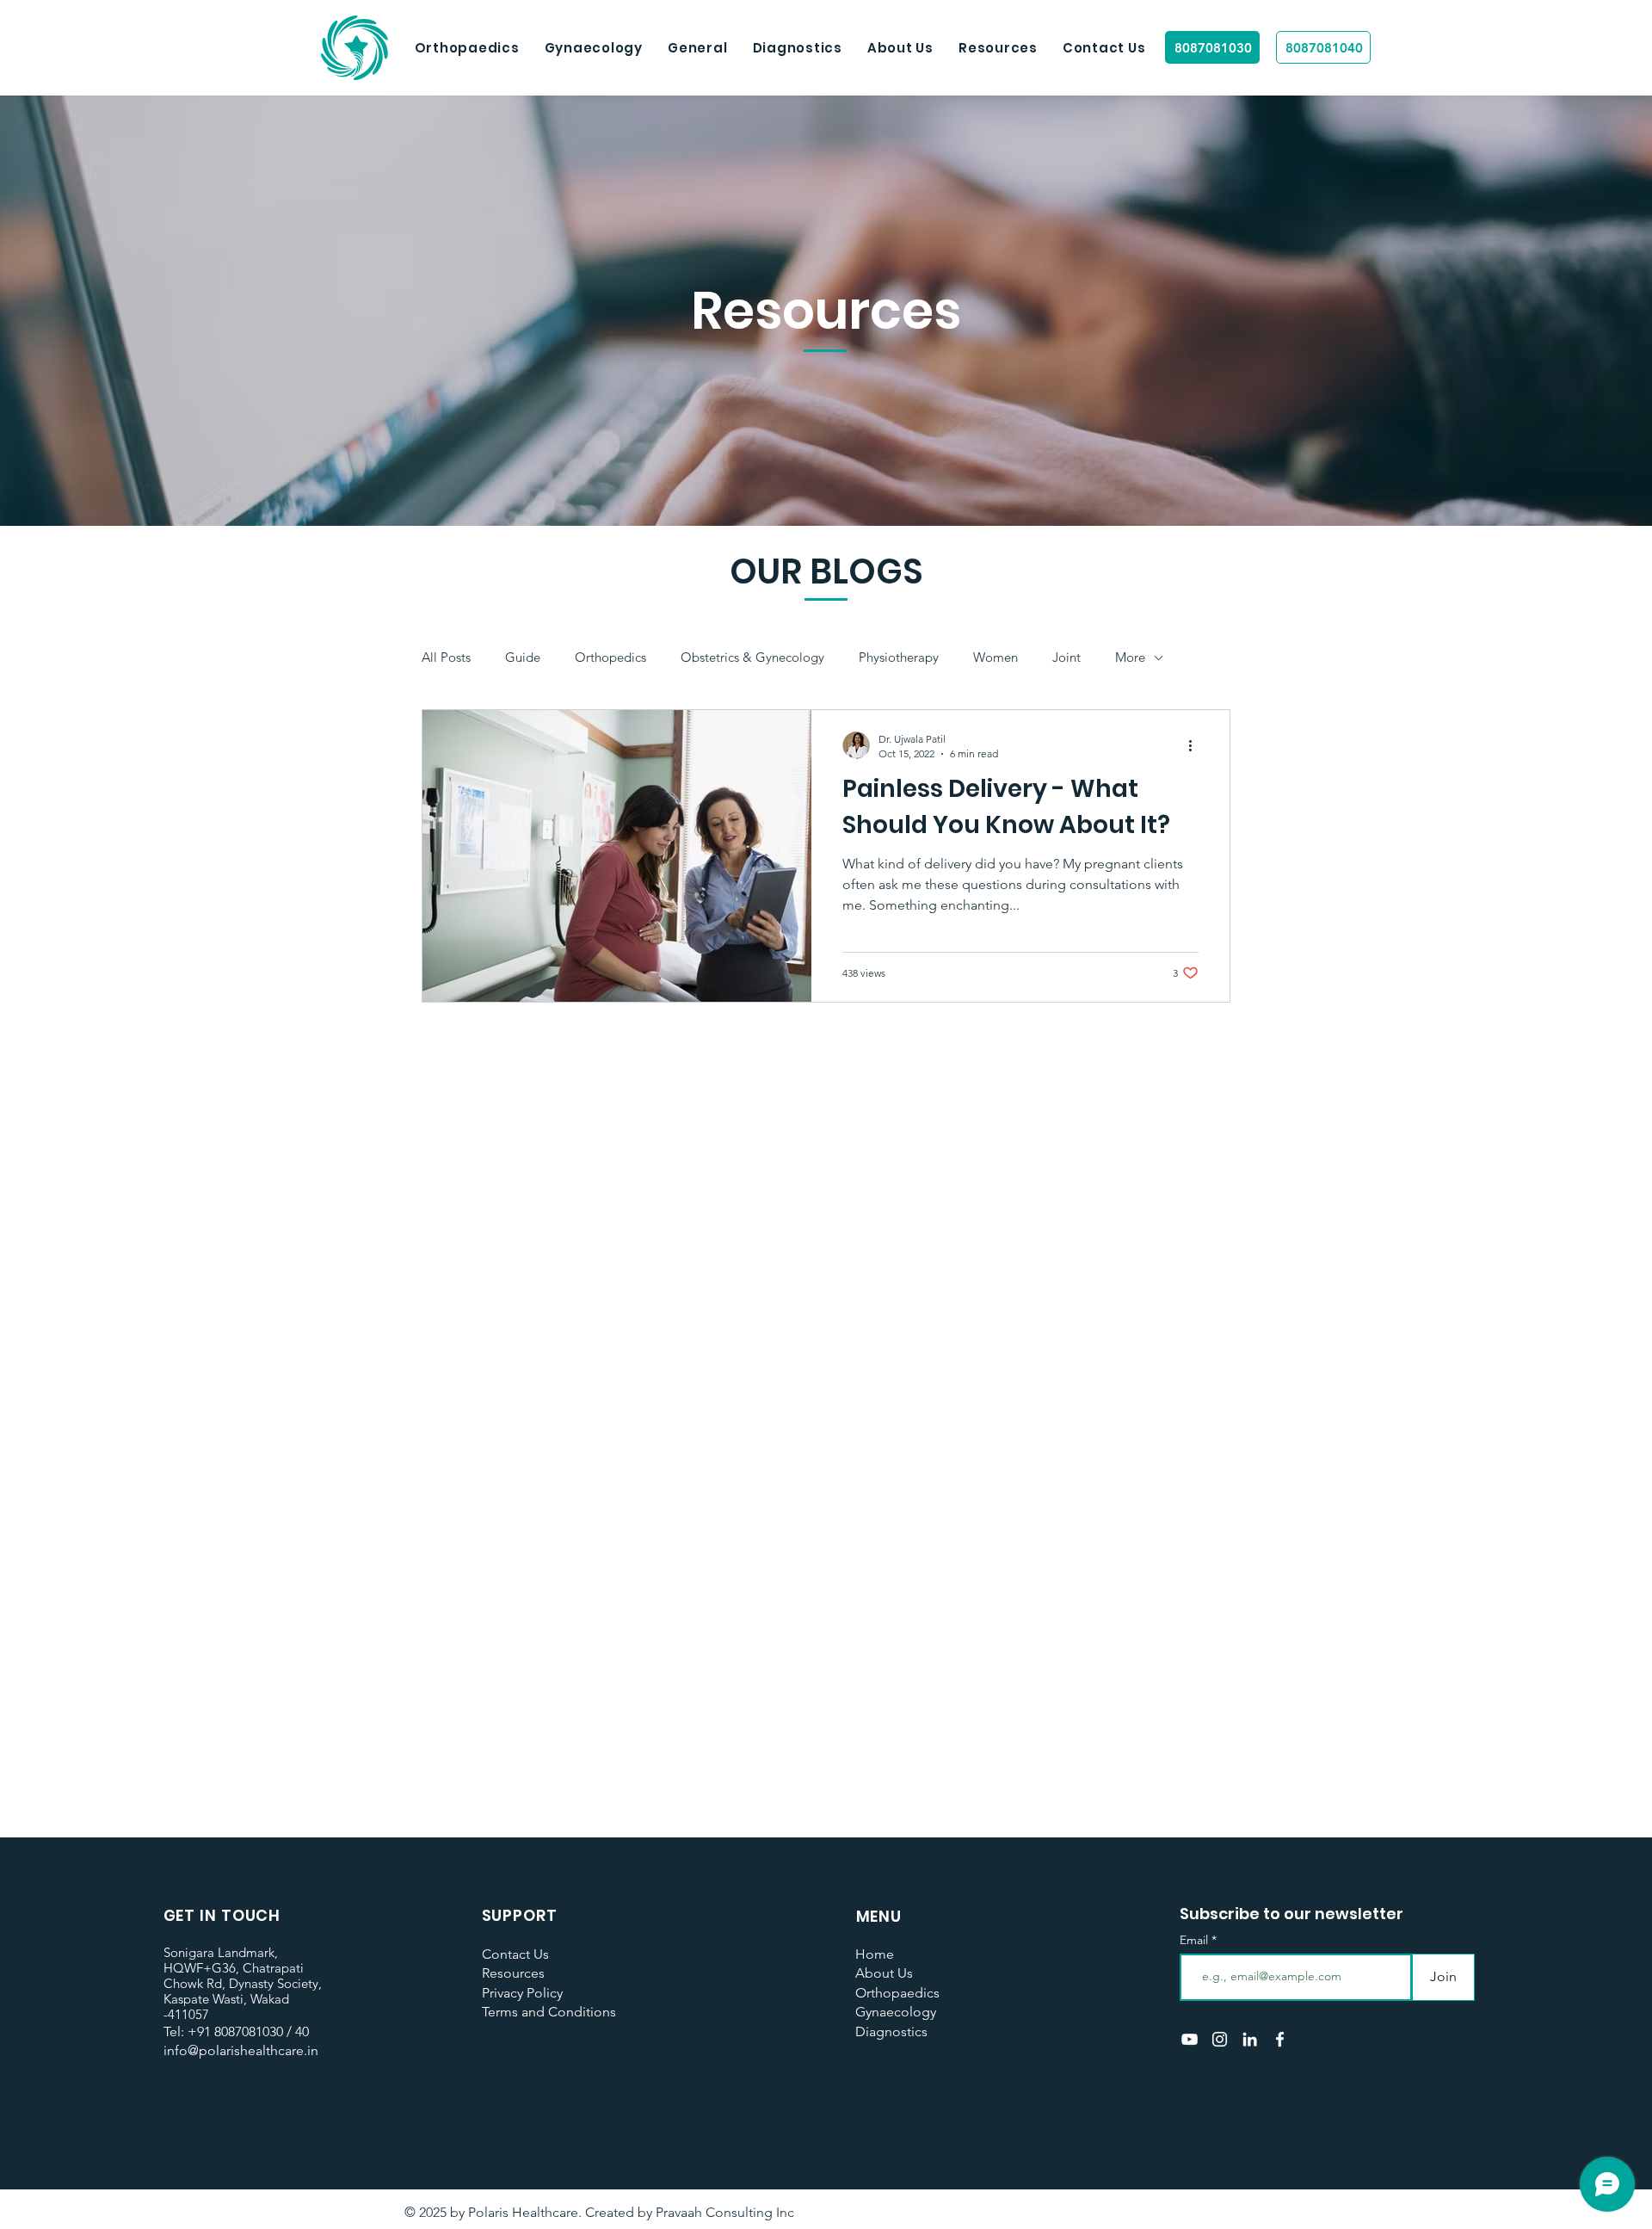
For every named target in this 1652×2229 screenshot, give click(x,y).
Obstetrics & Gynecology (752, 658)
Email (1196, 1940)
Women (996, 658)
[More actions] (1196, 745)
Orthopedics (610, 658)
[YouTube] (1190, 2039)
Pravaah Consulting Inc (725, 2212)
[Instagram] (1220, 2039)
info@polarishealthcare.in (241, 2050)
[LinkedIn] (1250, 2039)
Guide (523, 658)
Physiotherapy (899, 658)
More (1130, 658)
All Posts (446, 658)
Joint (1066, 658)
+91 (199, 2031)
